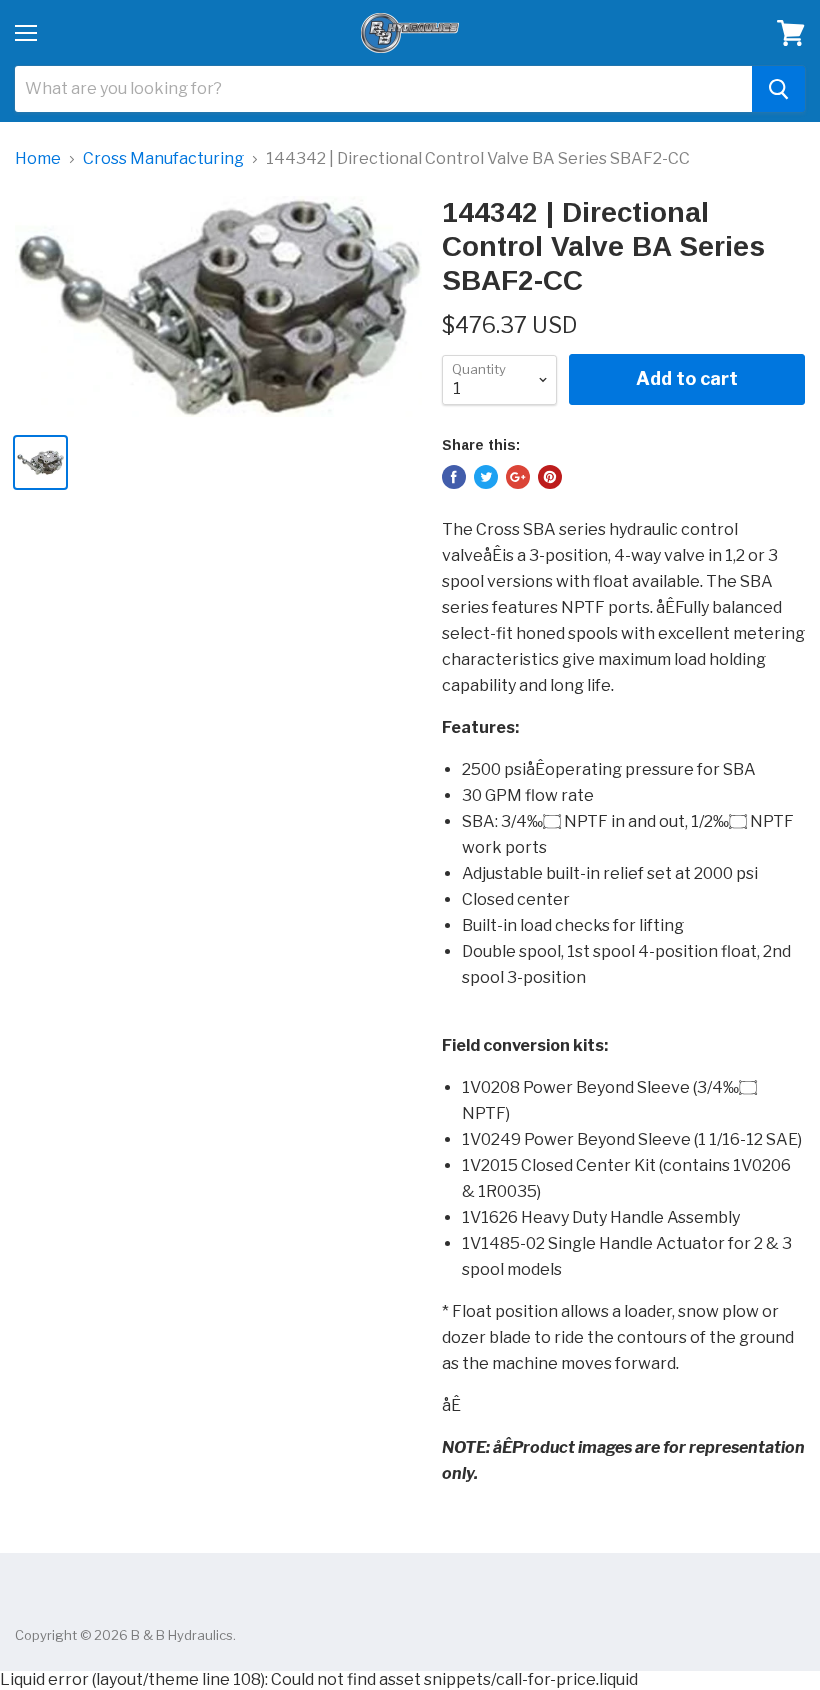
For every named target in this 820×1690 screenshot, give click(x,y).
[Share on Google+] (518, 477)
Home (38, 159)
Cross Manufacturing (163, 159)
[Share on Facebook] (454, 477)
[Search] (778, 89)
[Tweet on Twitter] (486, 477)
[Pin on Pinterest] (550, 477)
